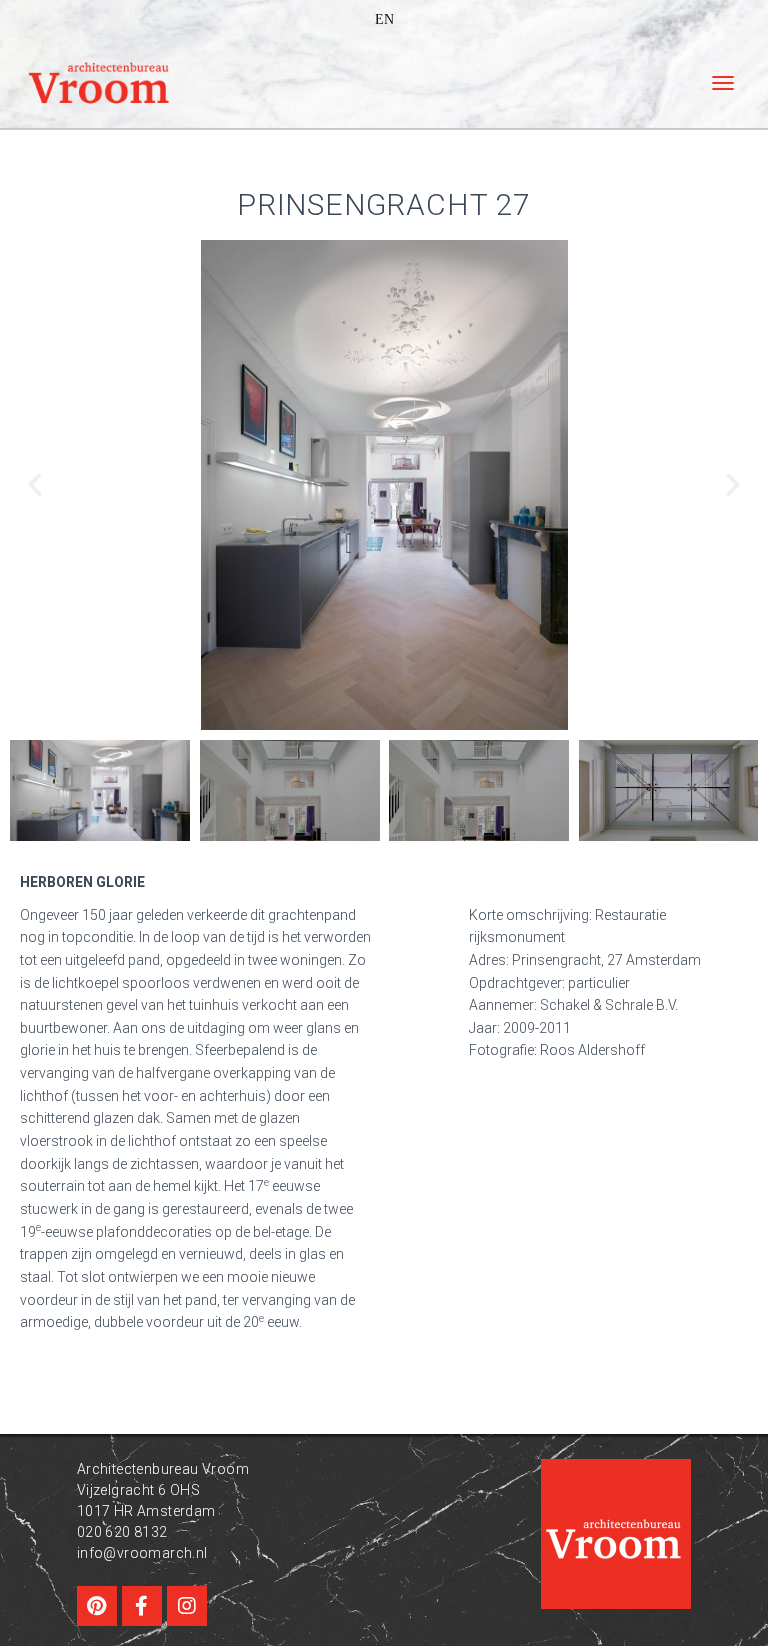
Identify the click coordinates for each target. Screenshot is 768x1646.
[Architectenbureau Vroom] (106, 83)
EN (384, 19)
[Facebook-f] (142, 1606)
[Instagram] (187, 1606)
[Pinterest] (97, 1606)
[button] (35, 485)
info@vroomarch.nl (142, 1553)
